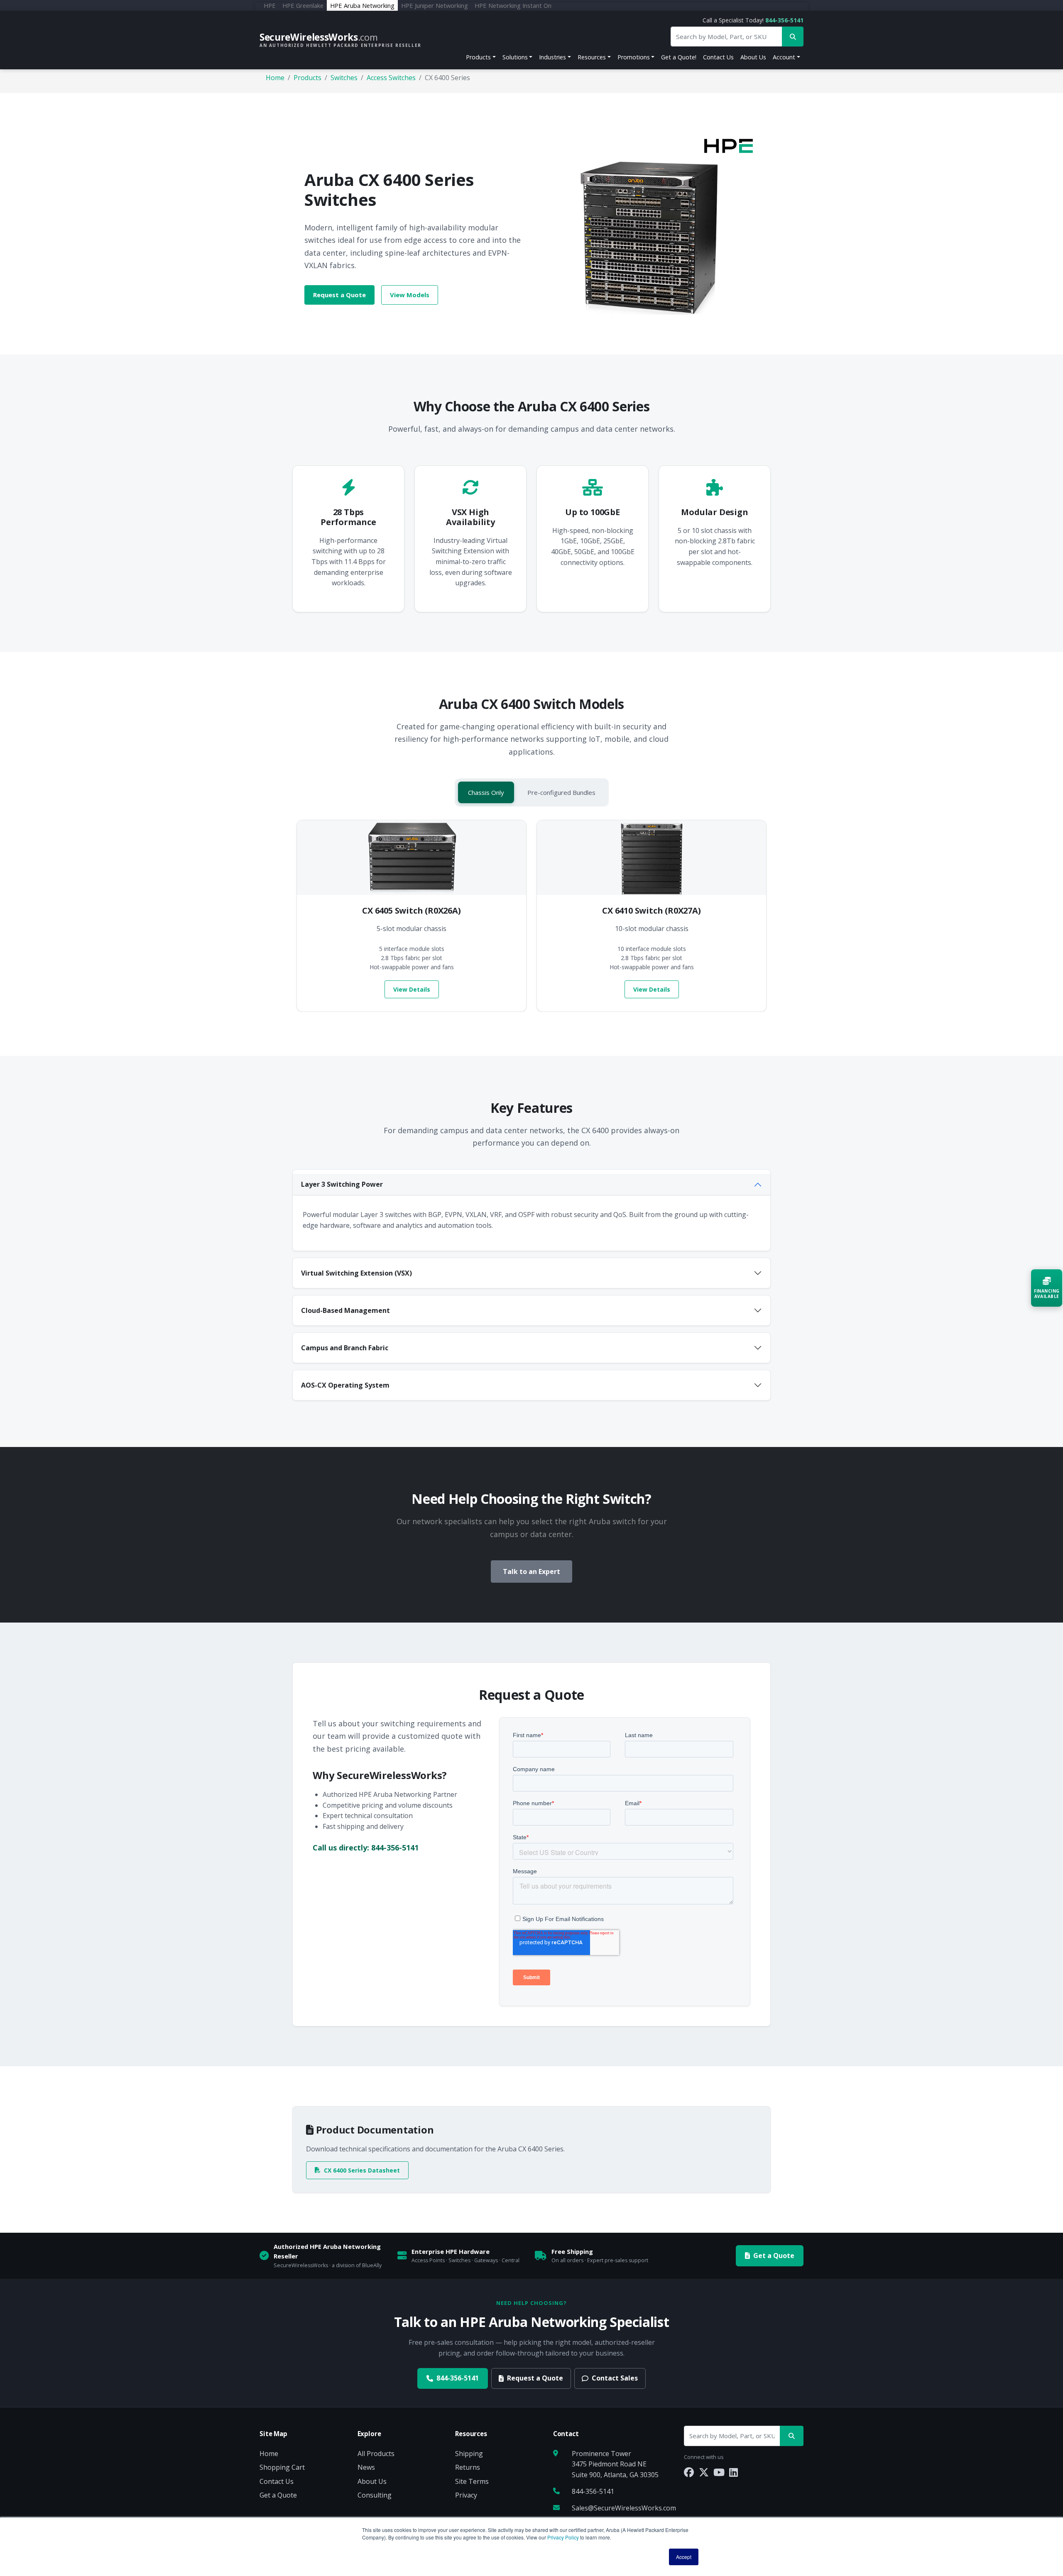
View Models (410, 295)
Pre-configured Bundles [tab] (561, 792)
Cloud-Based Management (345, 1310)
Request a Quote (339, 295)
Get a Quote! (679, 57)
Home (275, 78)
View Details (412, 989)
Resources (592, 57)
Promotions (634, 57)
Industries (552, 57)
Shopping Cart (282, 2467)
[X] (704, 2472)
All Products (376, 2454)
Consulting (375, 2495)
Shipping (469, 2454)
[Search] (792, 2436)
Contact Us (718, 57)
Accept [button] (684, 2557)
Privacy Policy (563, 2537)
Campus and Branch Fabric (345, 1348)
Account (784, 57)
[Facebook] (689, 2472)
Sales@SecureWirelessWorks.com (624, 2508)
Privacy (466, 2495)
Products (478, 57)
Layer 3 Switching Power (342, 1184)
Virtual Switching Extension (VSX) (356, 1273)
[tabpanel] (531, 916)
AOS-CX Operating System (345, 1385)
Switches (344, 78)
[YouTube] (719, 2472)
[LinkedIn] (734, 2472)
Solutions (515, 57)
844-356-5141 (784, 20)
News (366, 2467)
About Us (753, 57)
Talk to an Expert (531, 1572)
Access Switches (391, 78)
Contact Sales (615, 2378)
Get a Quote (774, 2256)
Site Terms (472, 2481)
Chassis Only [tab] (486, 792)
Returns (468, 2467)
